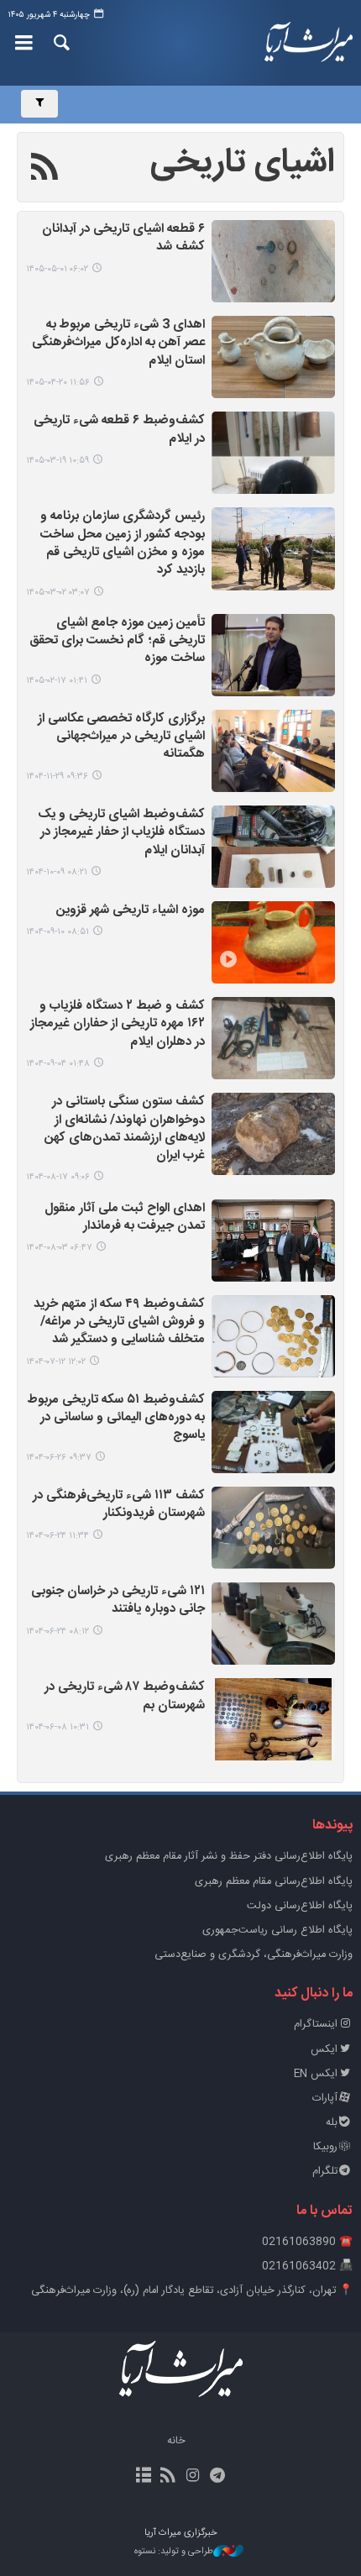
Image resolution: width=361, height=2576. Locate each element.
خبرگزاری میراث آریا (301, 43)
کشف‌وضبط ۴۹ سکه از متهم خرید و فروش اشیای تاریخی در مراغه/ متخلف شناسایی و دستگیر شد (119, 1323)
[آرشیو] (144, 2477)
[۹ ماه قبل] (273, 1038)
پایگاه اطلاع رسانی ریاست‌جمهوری (277, 1931)
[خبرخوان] (168, 2477)
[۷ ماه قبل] (273, 847)
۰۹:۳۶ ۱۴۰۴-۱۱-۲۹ (57, 776)
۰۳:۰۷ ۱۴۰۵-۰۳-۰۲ (58, 593)
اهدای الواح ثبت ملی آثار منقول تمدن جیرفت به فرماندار (125, 1218)
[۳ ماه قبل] (273, 548)
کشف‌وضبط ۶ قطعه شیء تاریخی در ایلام (119, 430)
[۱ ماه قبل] (273, 261)
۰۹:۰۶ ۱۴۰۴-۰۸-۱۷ (58, 1177)
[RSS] (45, 170)
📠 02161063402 (307, 2266)
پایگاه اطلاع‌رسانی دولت (300, 1906)
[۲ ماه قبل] (273, 453)
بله (332, 2123)
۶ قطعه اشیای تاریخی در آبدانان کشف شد (123, 239)
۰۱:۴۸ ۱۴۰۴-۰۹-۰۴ (58, 1064)
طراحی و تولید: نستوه (174, 2552)
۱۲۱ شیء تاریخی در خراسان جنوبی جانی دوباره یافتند (118, 1601)
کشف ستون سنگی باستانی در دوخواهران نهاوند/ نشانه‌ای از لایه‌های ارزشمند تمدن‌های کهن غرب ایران (125, 1129)
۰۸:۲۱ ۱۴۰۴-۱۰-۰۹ (57, 872)
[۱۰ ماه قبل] (273, 1241)
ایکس (324, 2050)
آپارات (325, 2099)
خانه (176, 2441)
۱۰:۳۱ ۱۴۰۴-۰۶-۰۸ (58, 1727)
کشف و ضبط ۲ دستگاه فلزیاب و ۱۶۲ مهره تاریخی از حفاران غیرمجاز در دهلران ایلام (118, 1025)
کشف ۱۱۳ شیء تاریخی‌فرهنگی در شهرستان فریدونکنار (119, 1505)
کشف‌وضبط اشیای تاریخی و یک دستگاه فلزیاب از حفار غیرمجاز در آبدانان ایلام (121, 833)
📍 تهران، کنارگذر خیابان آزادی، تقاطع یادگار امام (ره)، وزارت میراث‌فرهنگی (192, 2291)
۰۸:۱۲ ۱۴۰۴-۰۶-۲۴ (58, 1632)
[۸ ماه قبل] (273, 942)
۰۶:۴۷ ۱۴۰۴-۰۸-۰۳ (59, 1248)
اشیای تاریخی (243, 163)
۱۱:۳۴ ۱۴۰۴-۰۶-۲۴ (58, 1536)
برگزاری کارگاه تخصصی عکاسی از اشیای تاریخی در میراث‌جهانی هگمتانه (121, 737)
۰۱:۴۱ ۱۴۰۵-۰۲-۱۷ (57, 681)
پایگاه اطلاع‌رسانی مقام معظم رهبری (274, 1882)
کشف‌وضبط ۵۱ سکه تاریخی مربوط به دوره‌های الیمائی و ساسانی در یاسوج (116, 1419)
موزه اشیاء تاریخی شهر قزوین (131, 911)
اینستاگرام (316, 2025)
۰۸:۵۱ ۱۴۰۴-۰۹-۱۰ (58, 932)
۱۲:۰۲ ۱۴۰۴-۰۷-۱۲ (56, 1362)
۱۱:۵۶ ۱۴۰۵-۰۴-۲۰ (58, 383)
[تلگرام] (217, 2477)
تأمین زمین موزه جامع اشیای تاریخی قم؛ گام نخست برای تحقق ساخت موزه (117, 642)
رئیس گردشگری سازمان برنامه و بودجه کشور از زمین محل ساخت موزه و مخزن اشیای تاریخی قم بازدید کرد (123, 544)
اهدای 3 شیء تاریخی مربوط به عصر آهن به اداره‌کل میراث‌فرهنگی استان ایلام (118, 344)
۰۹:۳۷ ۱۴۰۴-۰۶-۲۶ (59, 1458)
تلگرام (325, 2172)
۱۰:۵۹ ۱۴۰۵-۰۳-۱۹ (58, 461)
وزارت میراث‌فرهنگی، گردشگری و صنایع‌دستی (254, 1955)
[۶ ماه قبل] (273, 751)
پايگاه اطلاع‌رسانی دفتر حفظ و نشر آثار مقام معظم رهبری (229, 1857)
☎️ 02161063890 (307, 2242)
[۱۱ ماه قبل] (273, 1432)
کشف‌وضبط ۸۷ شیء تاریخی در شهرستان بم (125, 1697)
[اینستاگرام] (193, 2477)
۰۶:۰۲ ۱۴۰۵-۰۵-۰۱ (57, 269)
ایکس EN (316, 2074)
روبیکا (325, 2147)
